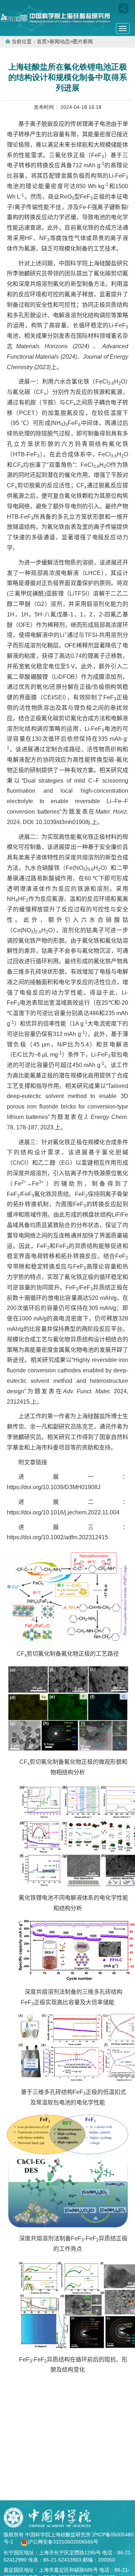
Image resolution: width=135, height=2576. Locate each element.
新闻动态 (60, 42)
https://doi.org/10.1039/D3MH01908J (54, 1487)
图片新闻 (83, 42)
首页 (42, 42)
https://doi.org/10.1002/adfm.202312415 (57, 1537)
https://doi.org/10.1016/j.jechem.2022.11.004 (63, 1512)
